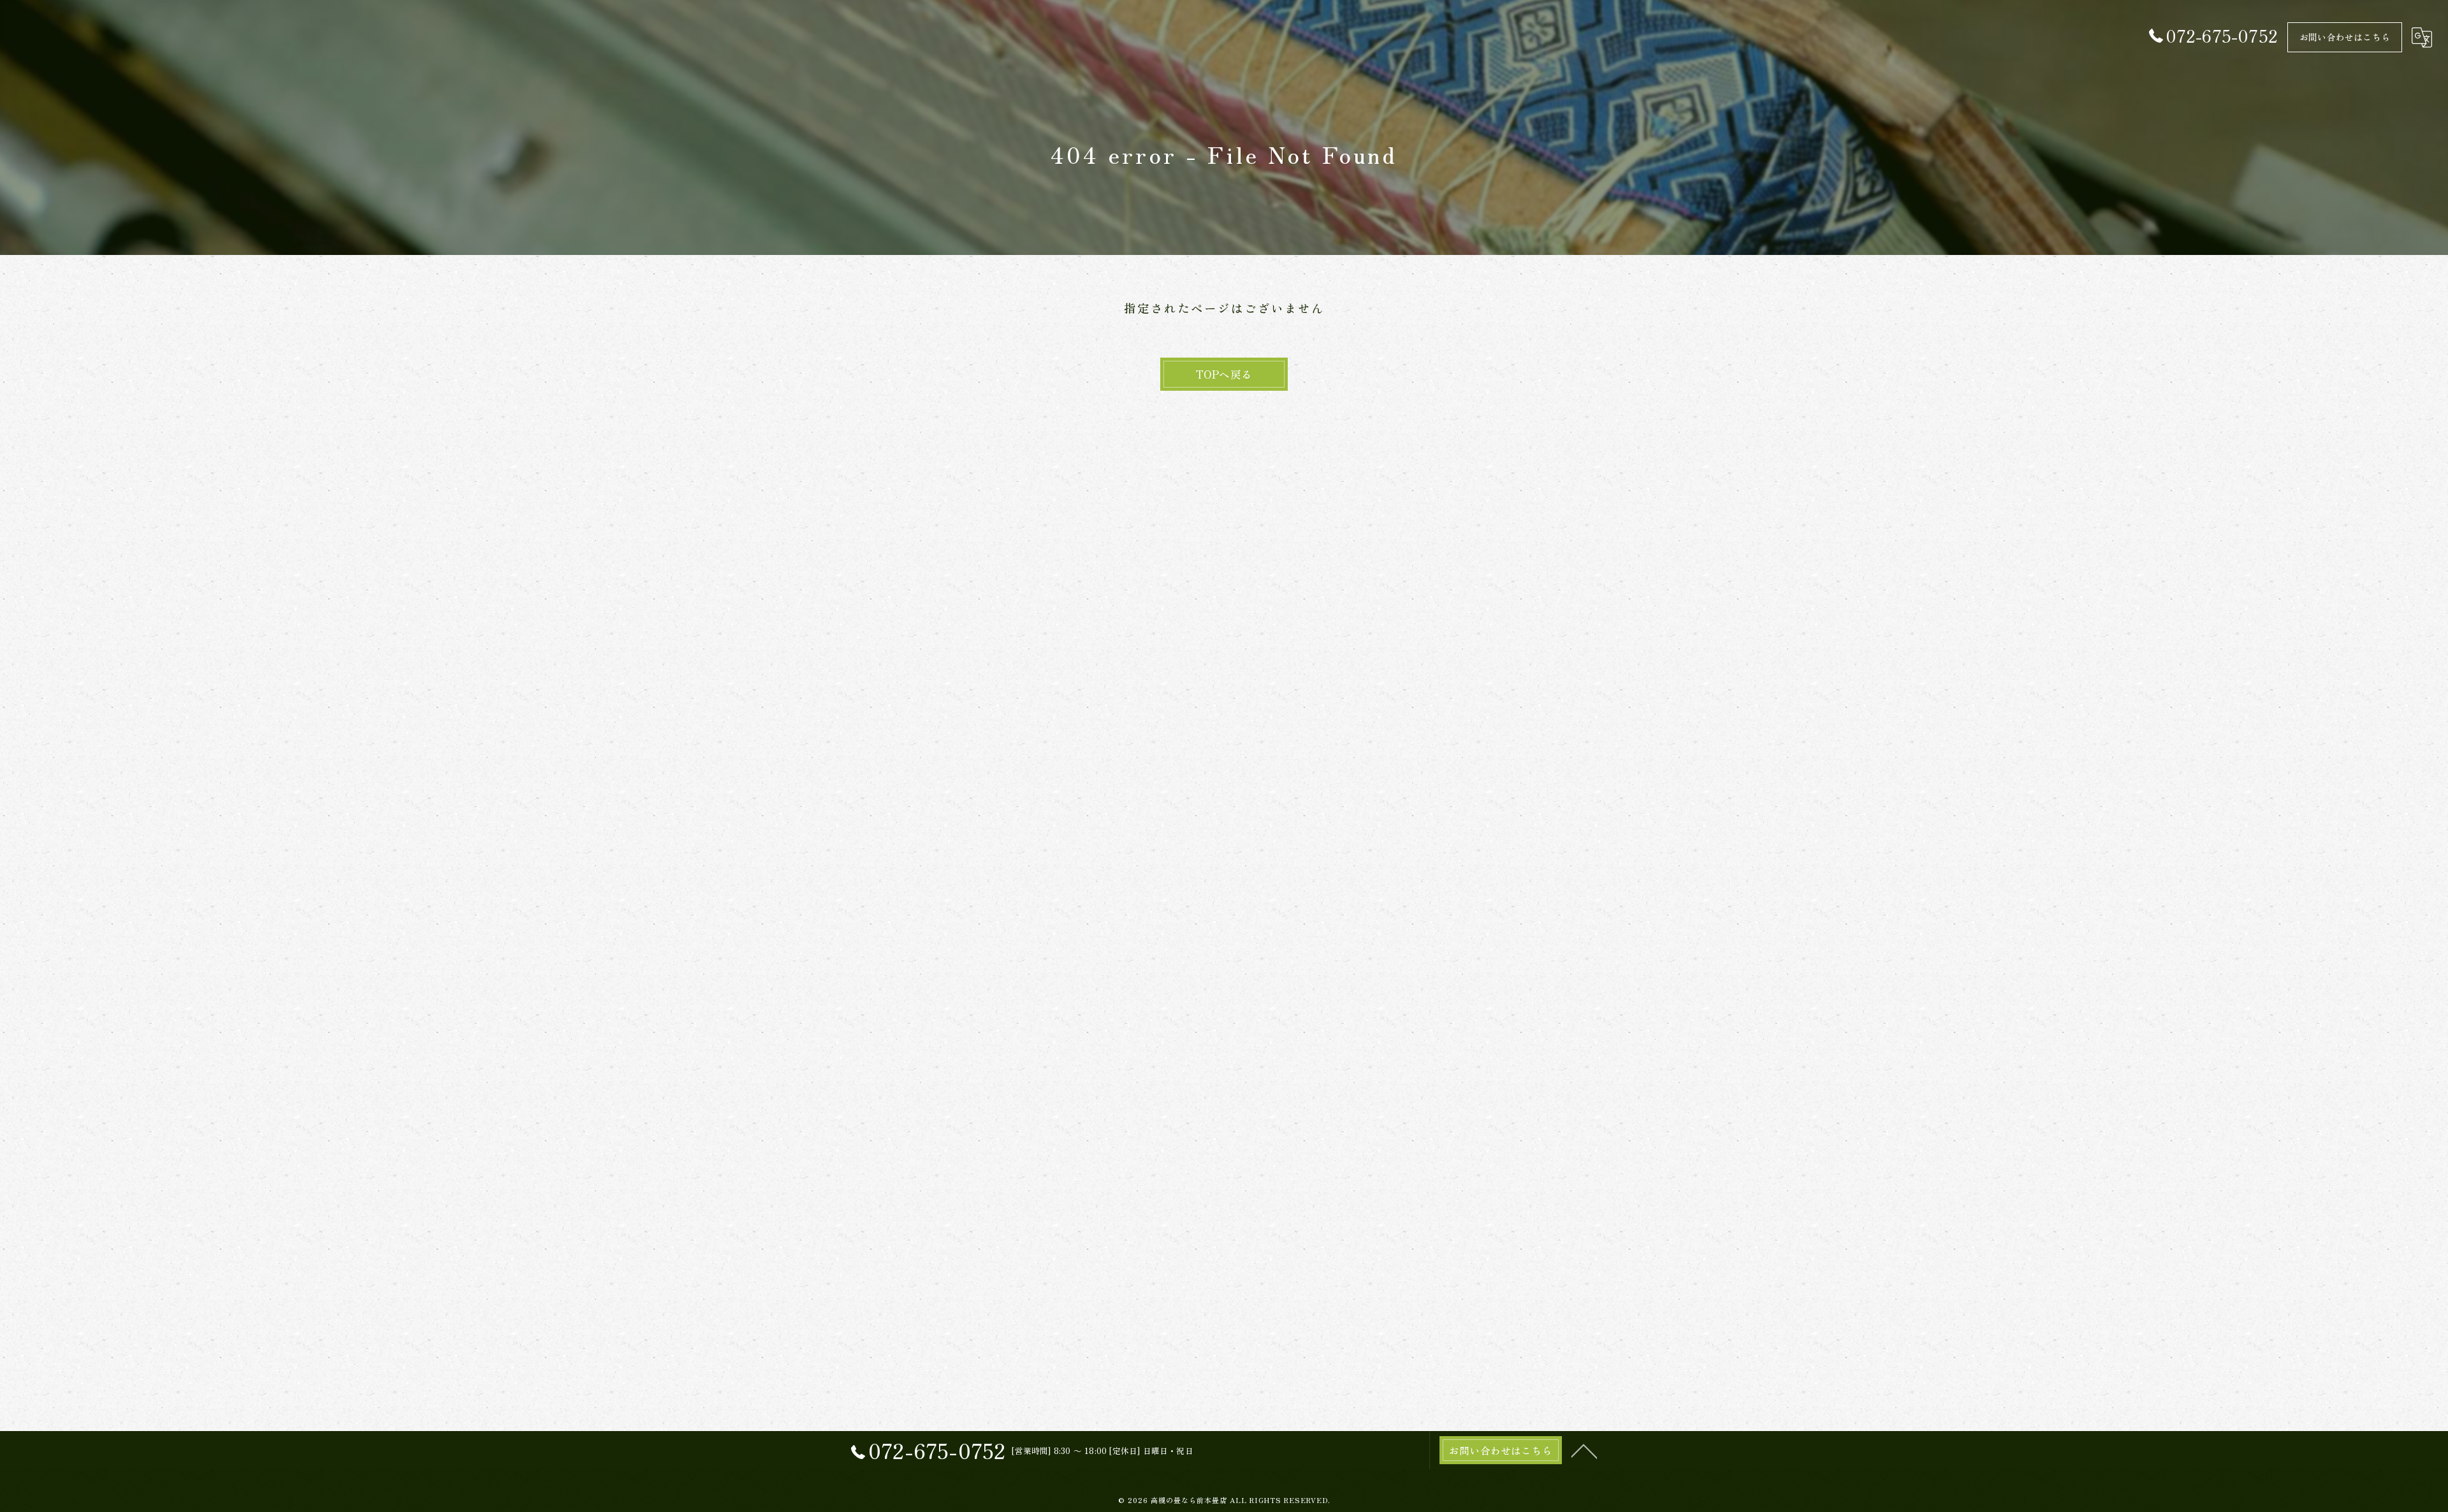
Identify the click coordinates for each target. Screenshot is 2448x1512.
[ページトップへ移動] (1584, 1450)
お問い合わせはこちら (2345, 37)
